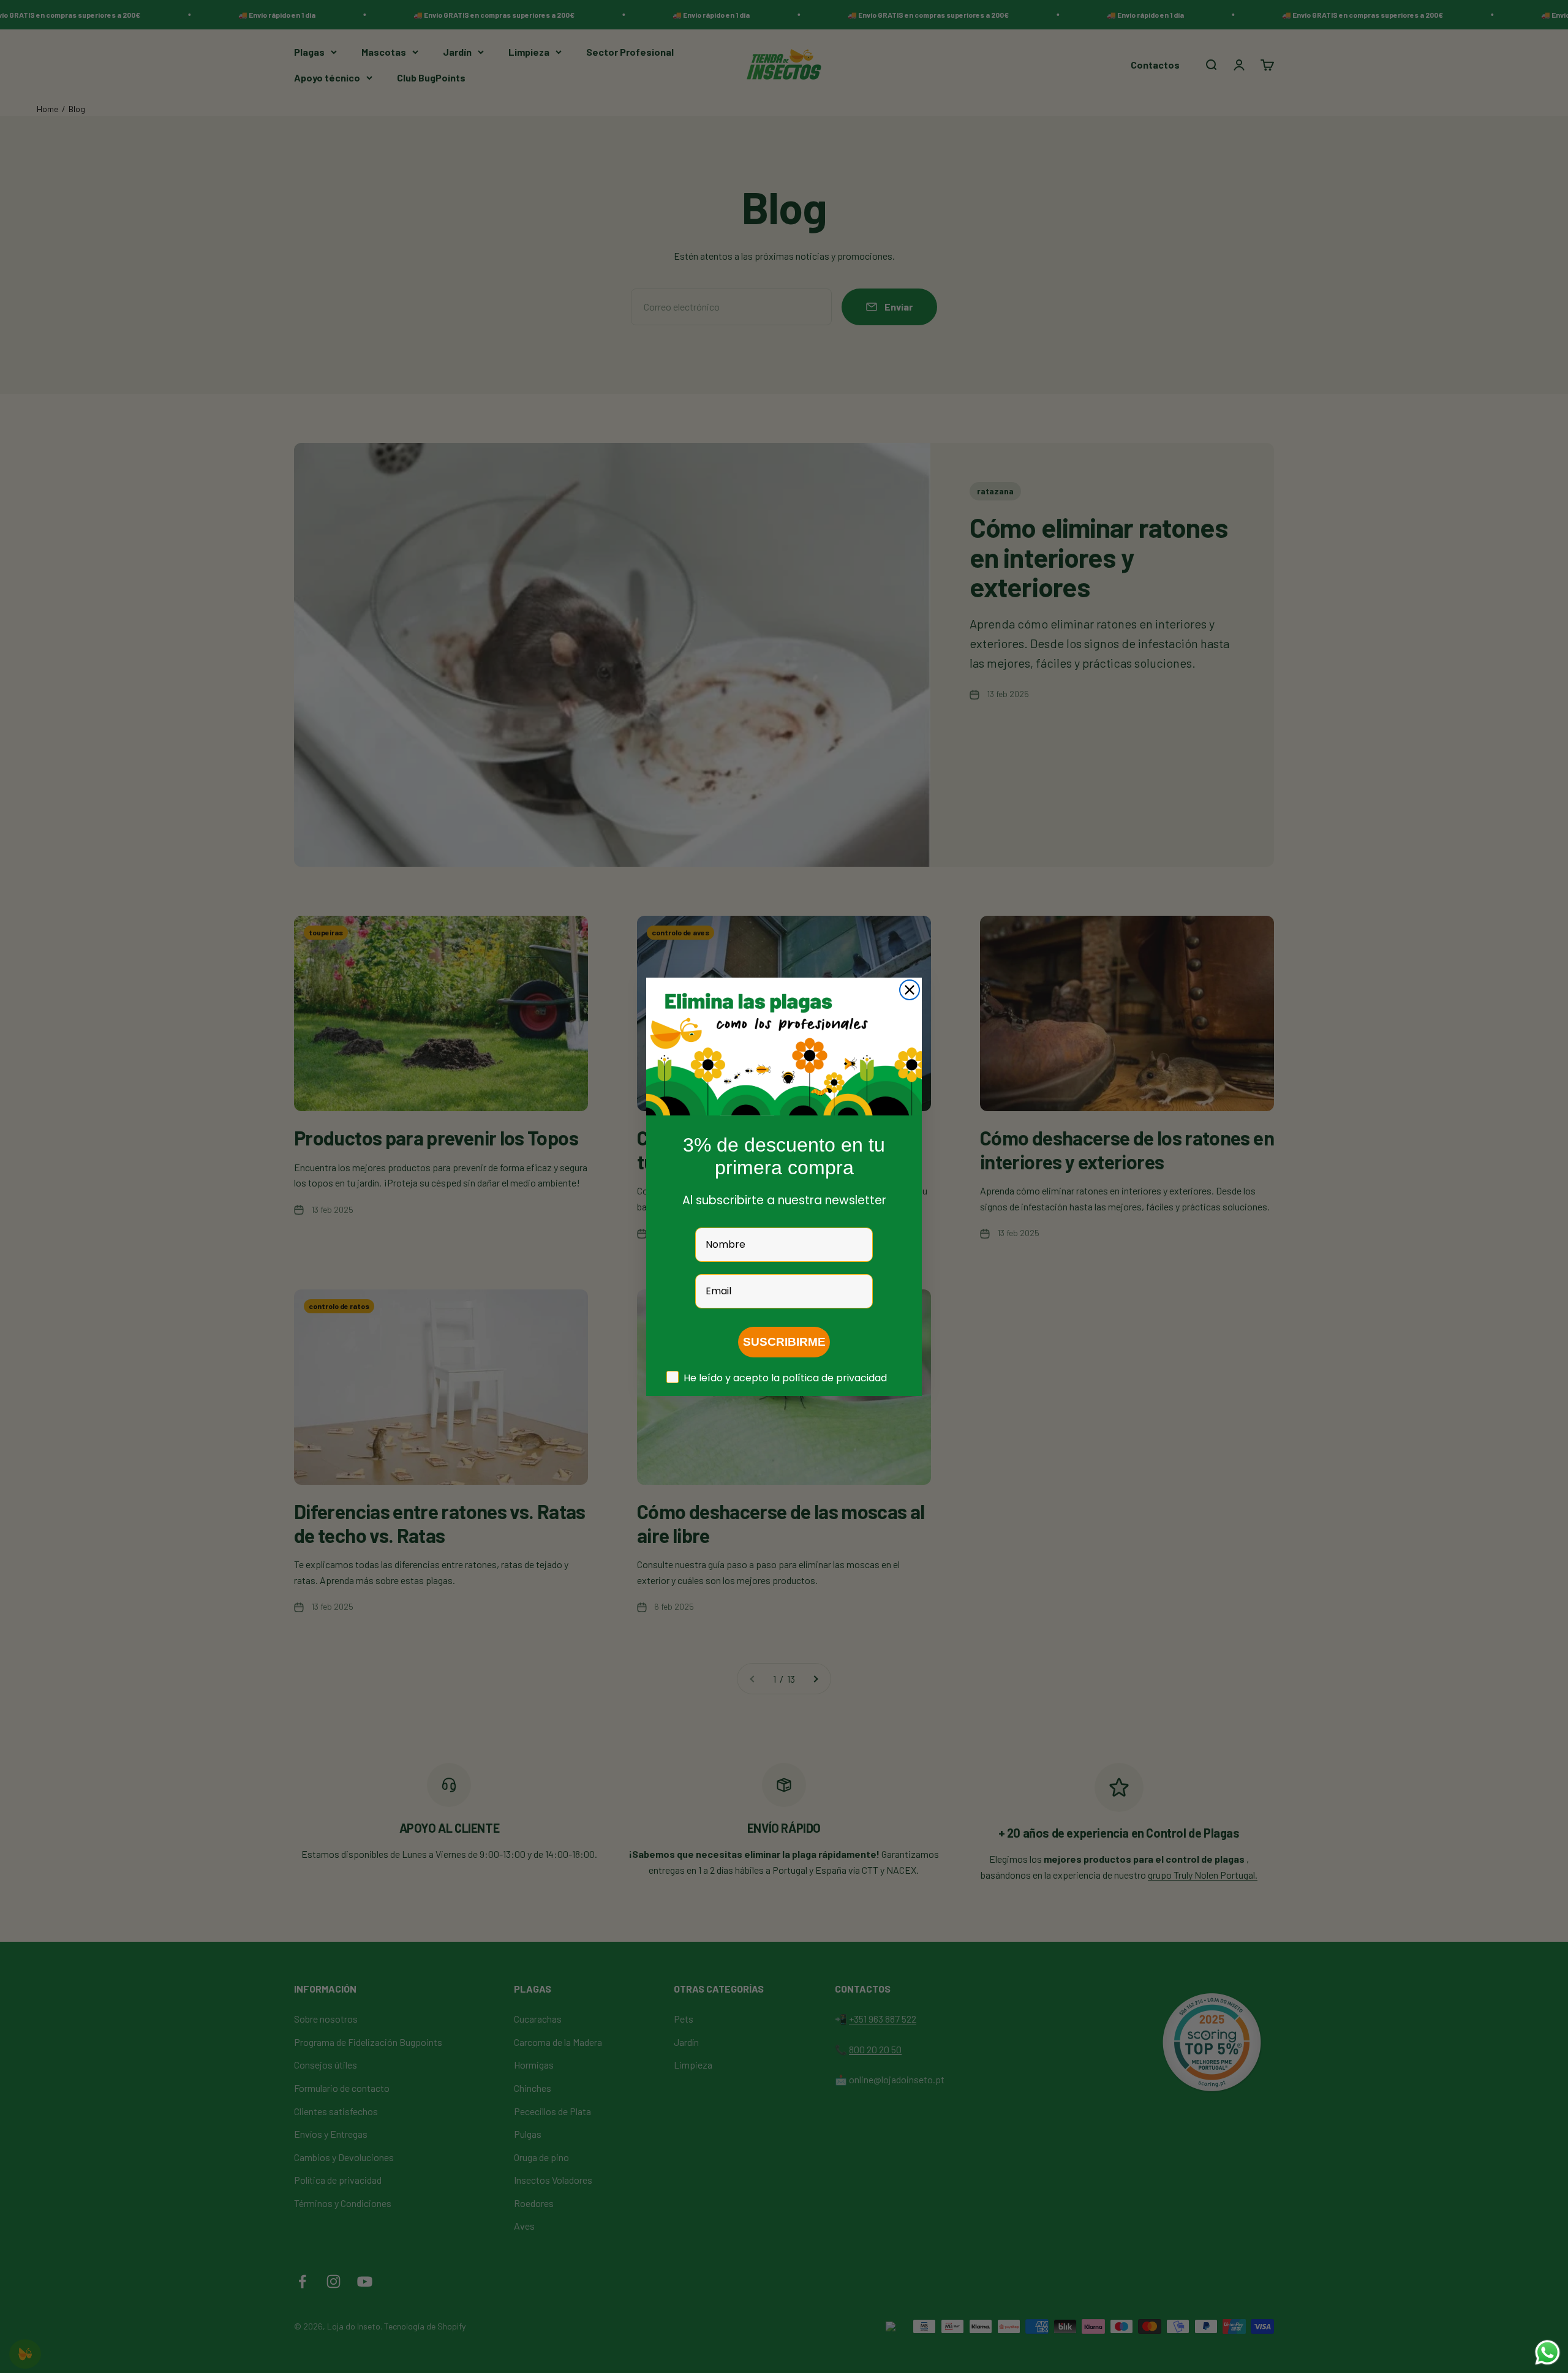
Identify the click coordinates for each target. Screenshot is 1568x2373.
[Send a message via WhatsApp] (1547, 2352)
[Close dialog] (910, 990)
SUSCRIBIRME (784, 1342)
